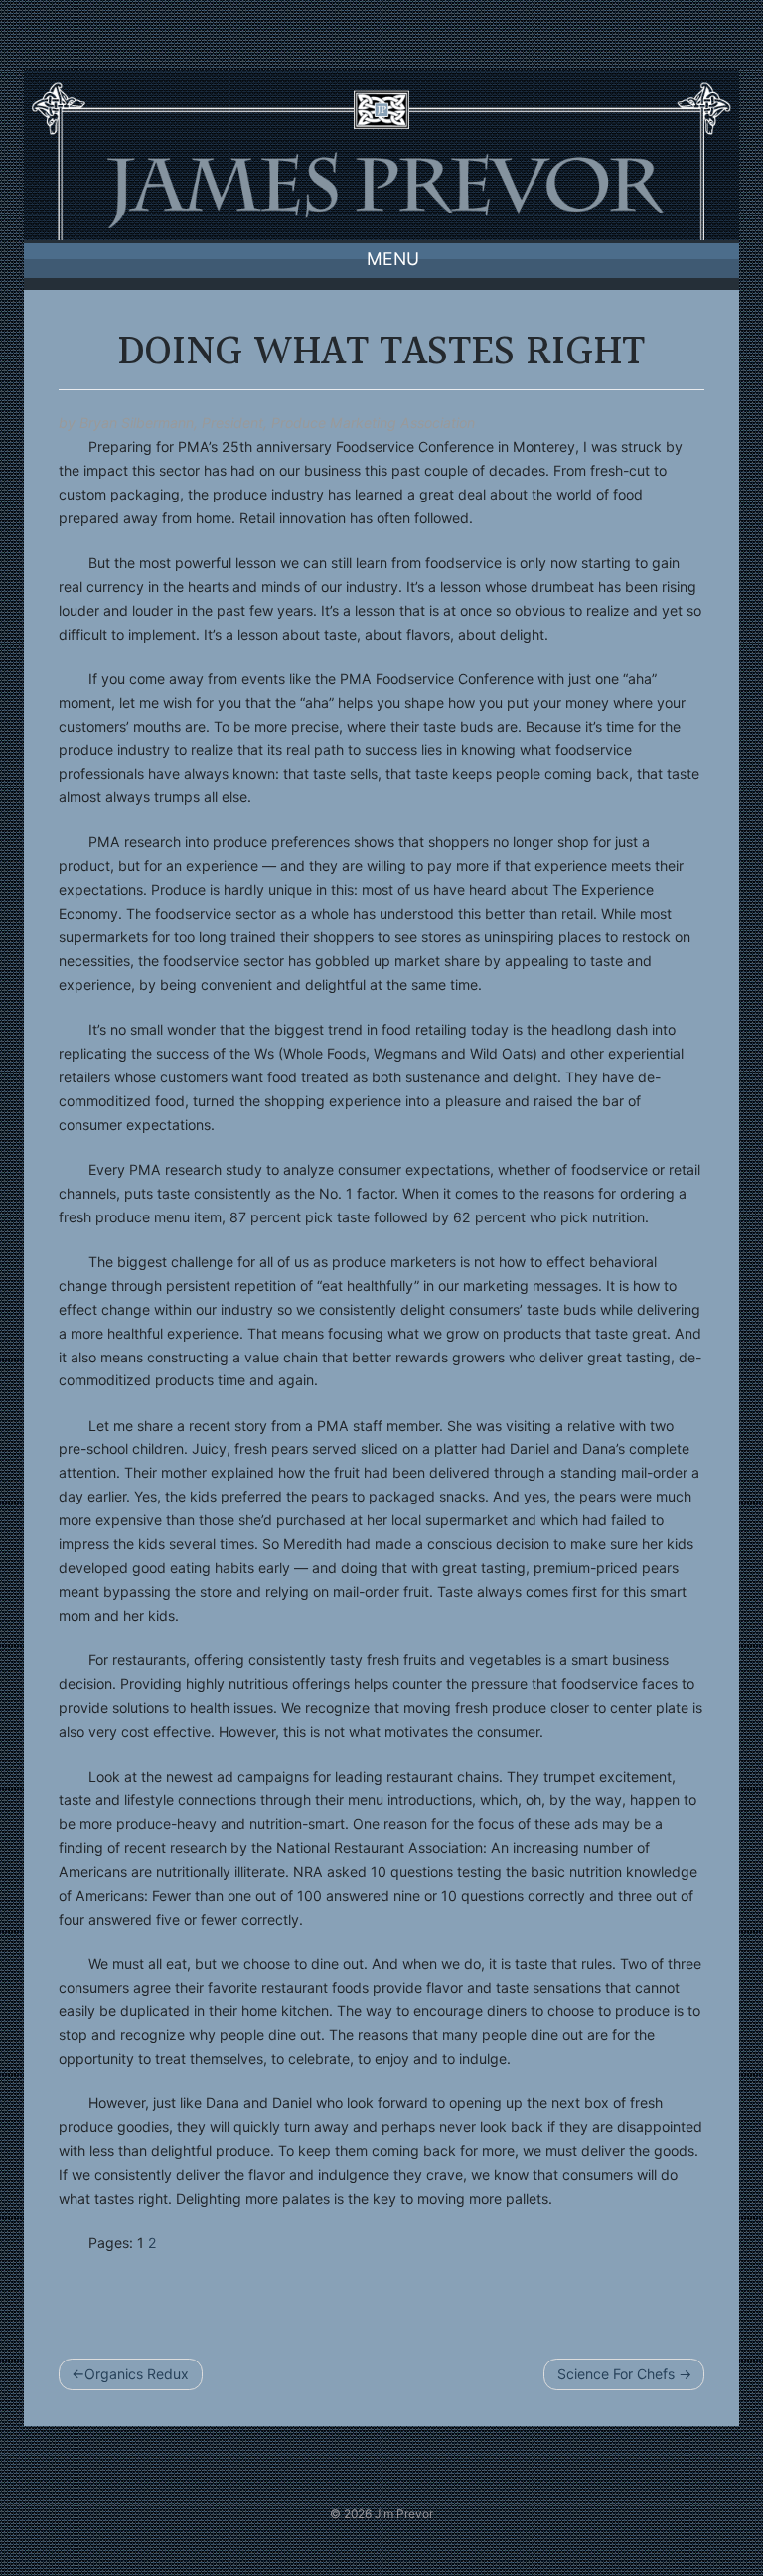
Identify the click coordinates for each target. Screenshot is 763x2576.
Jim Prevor (404, 2514)
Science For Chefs (616, 2374)
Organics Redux (137, 2374)
